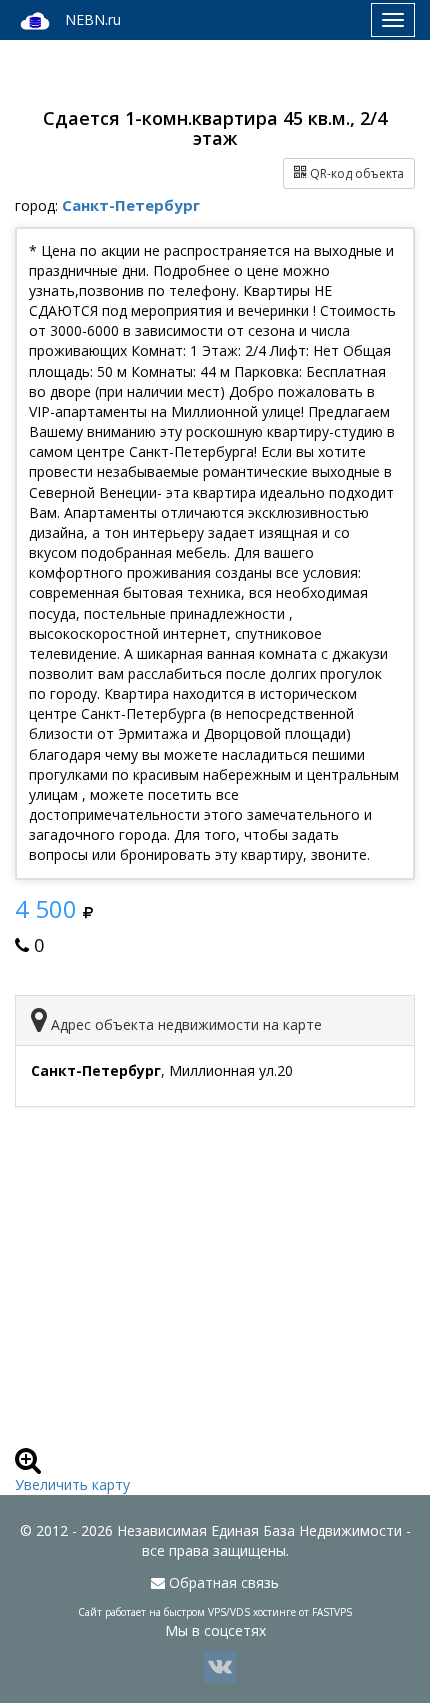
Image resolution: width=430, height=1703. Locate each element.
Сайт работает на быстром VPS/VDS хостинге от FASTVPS (215, 1612)
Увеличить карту (72, 1484)
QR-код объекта (355, 173)
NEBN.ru (93, 19)
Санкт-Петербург (131, 205)
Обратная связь (222, 1582)
